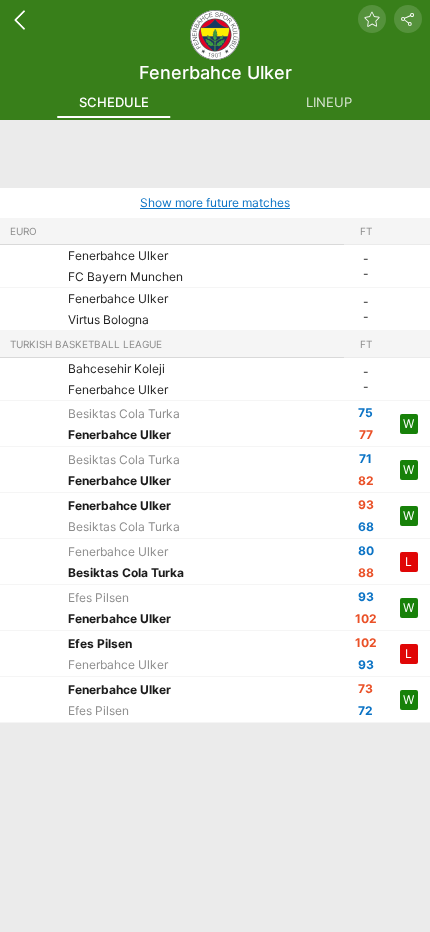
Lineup (329, 102)
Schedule (114, 102)
